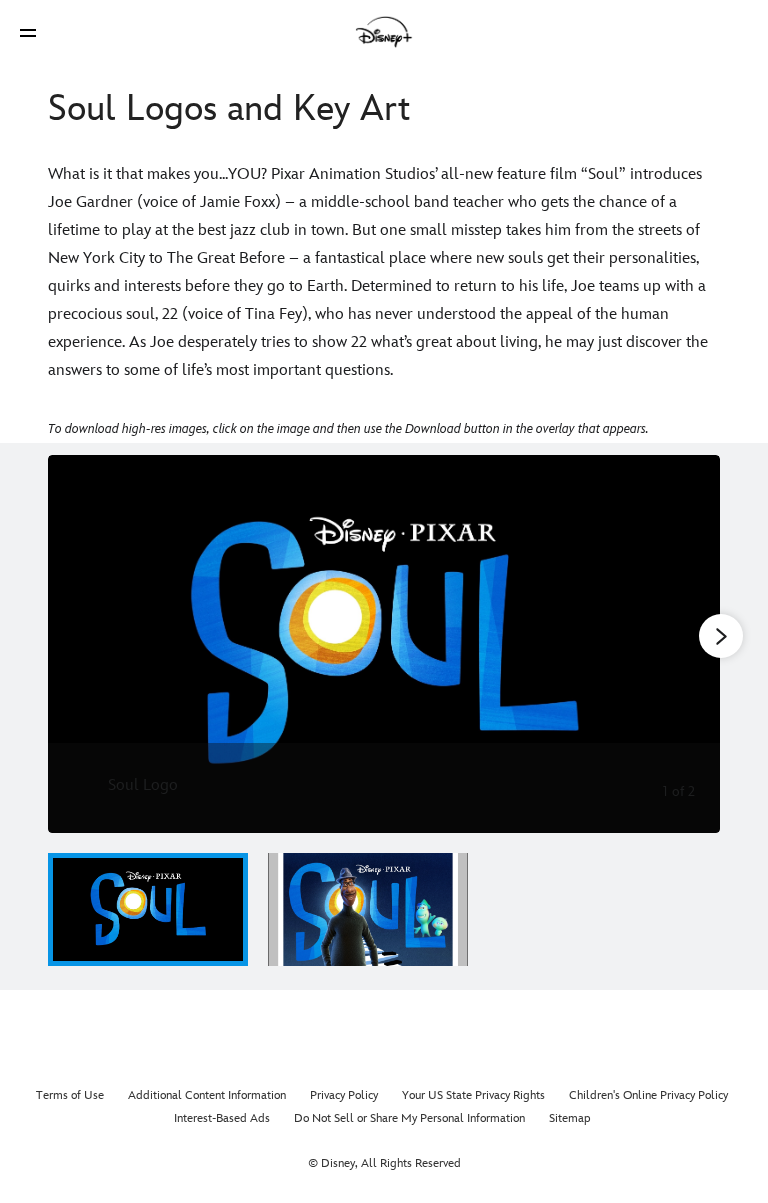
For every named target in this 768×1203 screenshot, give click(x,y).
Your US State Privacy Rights (473, 1095)
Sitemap (570, 1118)
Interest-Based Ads (222, 1118)
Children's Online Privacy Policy (648, 1095)
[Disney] (384, 32)
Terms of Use (70, 1095)
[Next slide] (689, 644)
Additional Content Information (207, 1095)
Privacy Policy (344, 1095)
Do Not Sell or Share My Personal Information (409, 1118)
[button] (28, 32)
